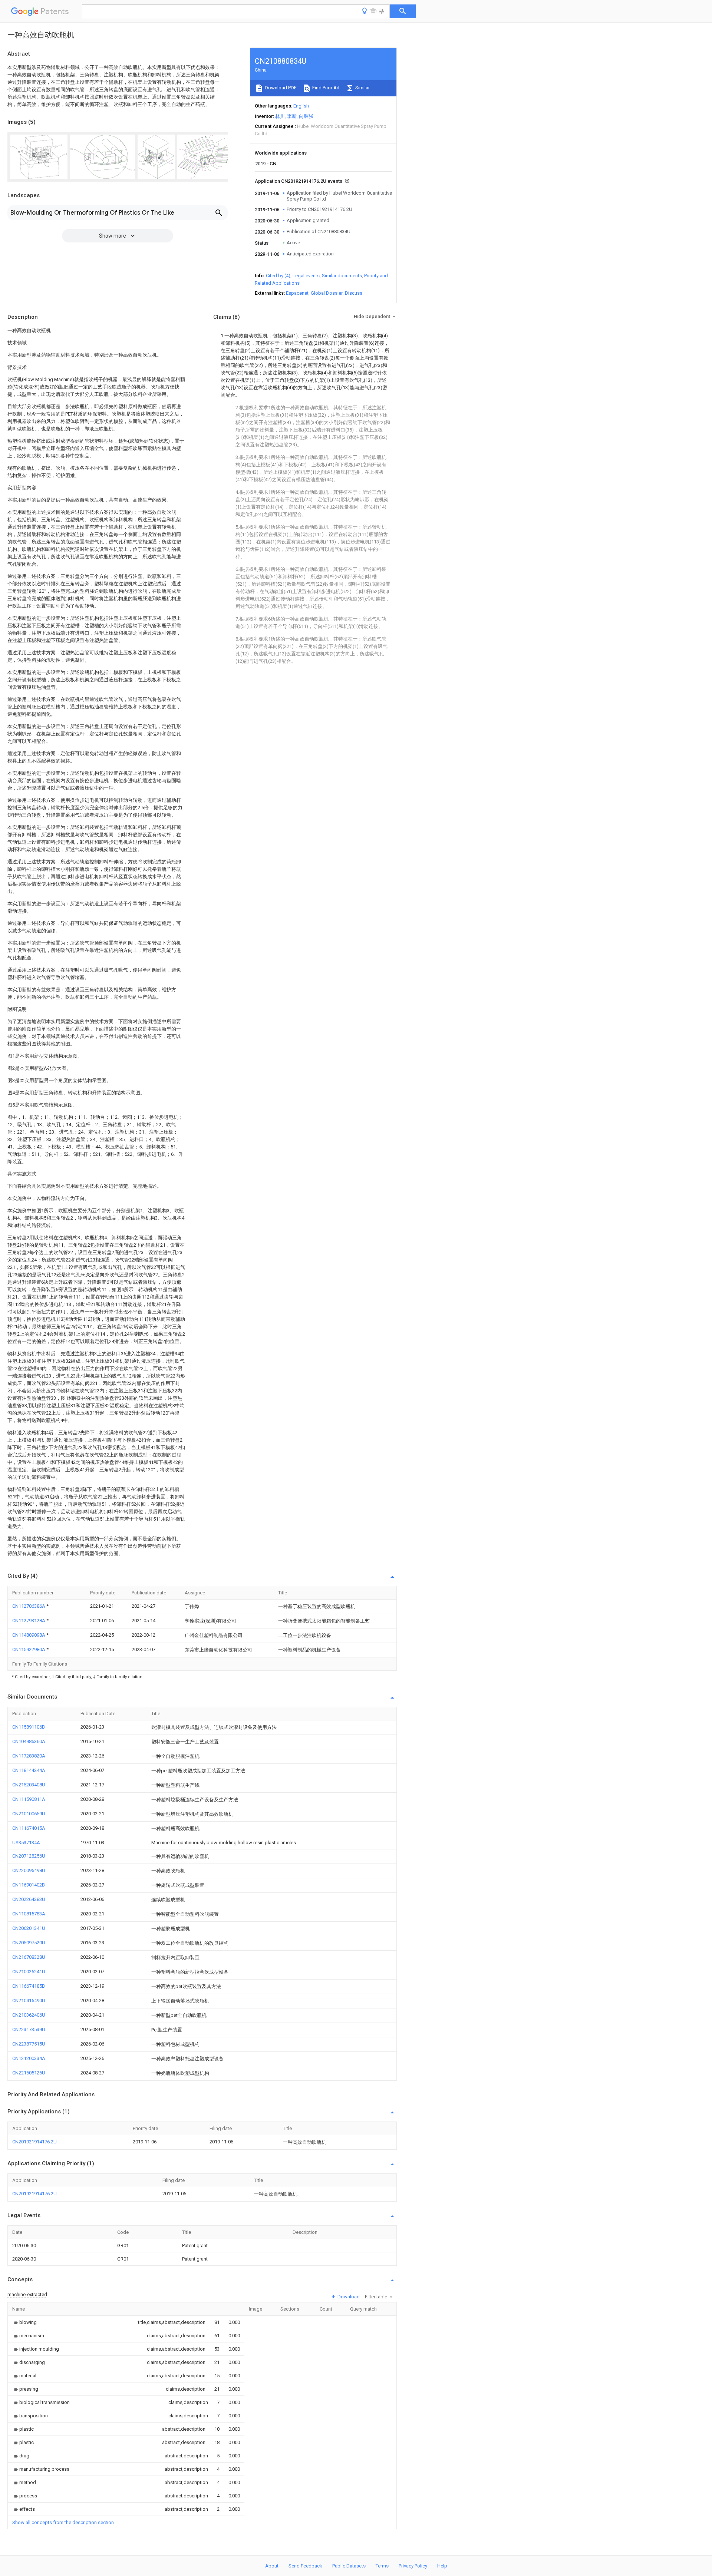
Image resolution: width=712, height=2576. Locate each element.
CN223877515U (29, 2044)
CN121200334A (29, 2058)
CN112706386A (29, 1606)
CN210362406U (29, 2015)
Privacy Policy (413, 2566)
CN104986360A (29, 1741)
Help (442, 2566)
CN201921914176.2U (34, 2142)
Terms (382, 2566)
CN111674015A (29, 1828)
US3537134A (26, 1843)
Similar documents (342, 276)
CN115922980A (29, 1649)
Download (348, 2297)
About (272, 2566)
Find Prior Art (325, 88)
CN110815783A (29, 1914)
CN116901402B (29, 1885)
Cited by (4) (278, 276)
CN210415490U (29, 2000)
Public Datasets (349, 2566)
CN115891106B (29, 1727)
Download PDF (280, 88)
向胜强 (306, 116)
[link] (24, 2322)
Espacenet (297, 293)
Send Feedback (305, 2566)
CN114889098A (29, 1635)
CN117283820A (29, 1756)
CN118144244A (29, 1770)
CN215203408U (29, 1785)
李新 (292, 116)
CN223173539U (29, 2029)
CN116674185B (29, 1986)
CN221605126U (29, 2073)
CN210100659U (29, 1814)
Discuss (354, 293)
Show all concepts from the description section (63, 2522)
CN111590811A (29, 1799)
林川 (280, 116)
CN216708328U (29, 1957)
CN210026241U (29, 1972)
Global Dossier (327, 293)
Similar (362, 88)
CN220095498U (29, 1870)
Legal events (306, 276)
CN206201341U (29, 1928)
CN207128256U (29, 1856)
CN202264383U (29, 1899)
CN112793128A (29, 1621)
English (301, 106)
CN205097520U (29, 1943)
